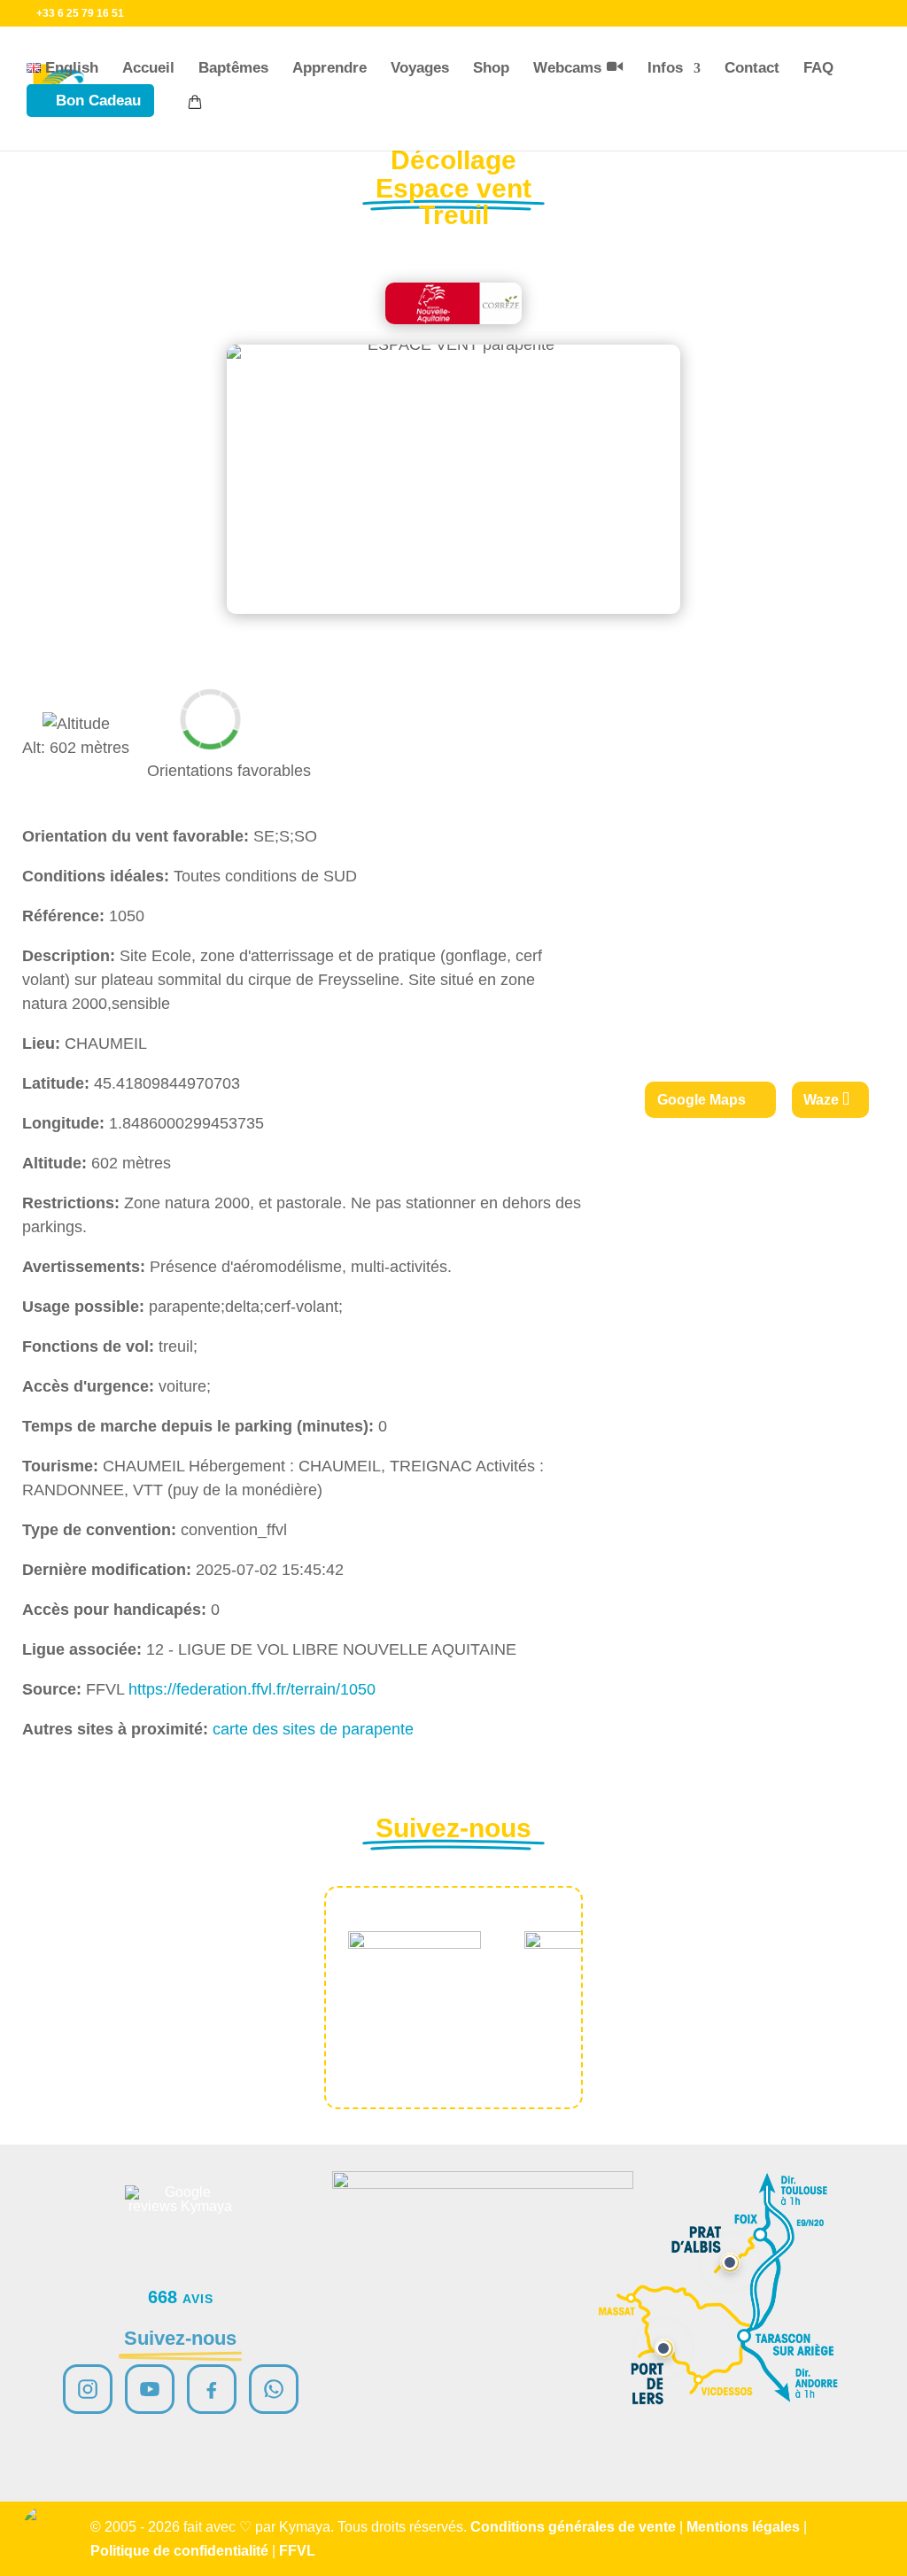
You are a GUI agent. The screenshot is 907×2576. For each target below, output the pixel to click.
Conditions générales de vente (573, 2527)
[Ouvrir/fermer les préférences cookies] (46, 2530)
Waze (821, 1100)
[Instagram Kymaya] (88, 2389)
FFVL (297, 2551)
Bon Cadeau (98, 101)
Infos (665, 68)
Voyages (420, 68)
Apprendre (329, 68)
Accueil (148, 68)
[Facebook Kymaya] (212, 2389)
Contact (752, 68)
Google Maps (702, 1100)
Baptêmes (233, 68)
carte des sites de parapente (313, 1729)
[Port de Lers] (663, 2348)
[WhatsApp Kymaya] (274, 2389)
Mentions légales (743, 2527)
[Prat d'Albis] (730, 2262)
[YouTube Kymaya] (150, 2389)
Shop (491, 68)
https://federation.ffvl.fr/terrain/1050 (252, 1689)
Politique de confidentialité (179, 2551)
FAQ (818, 68)
